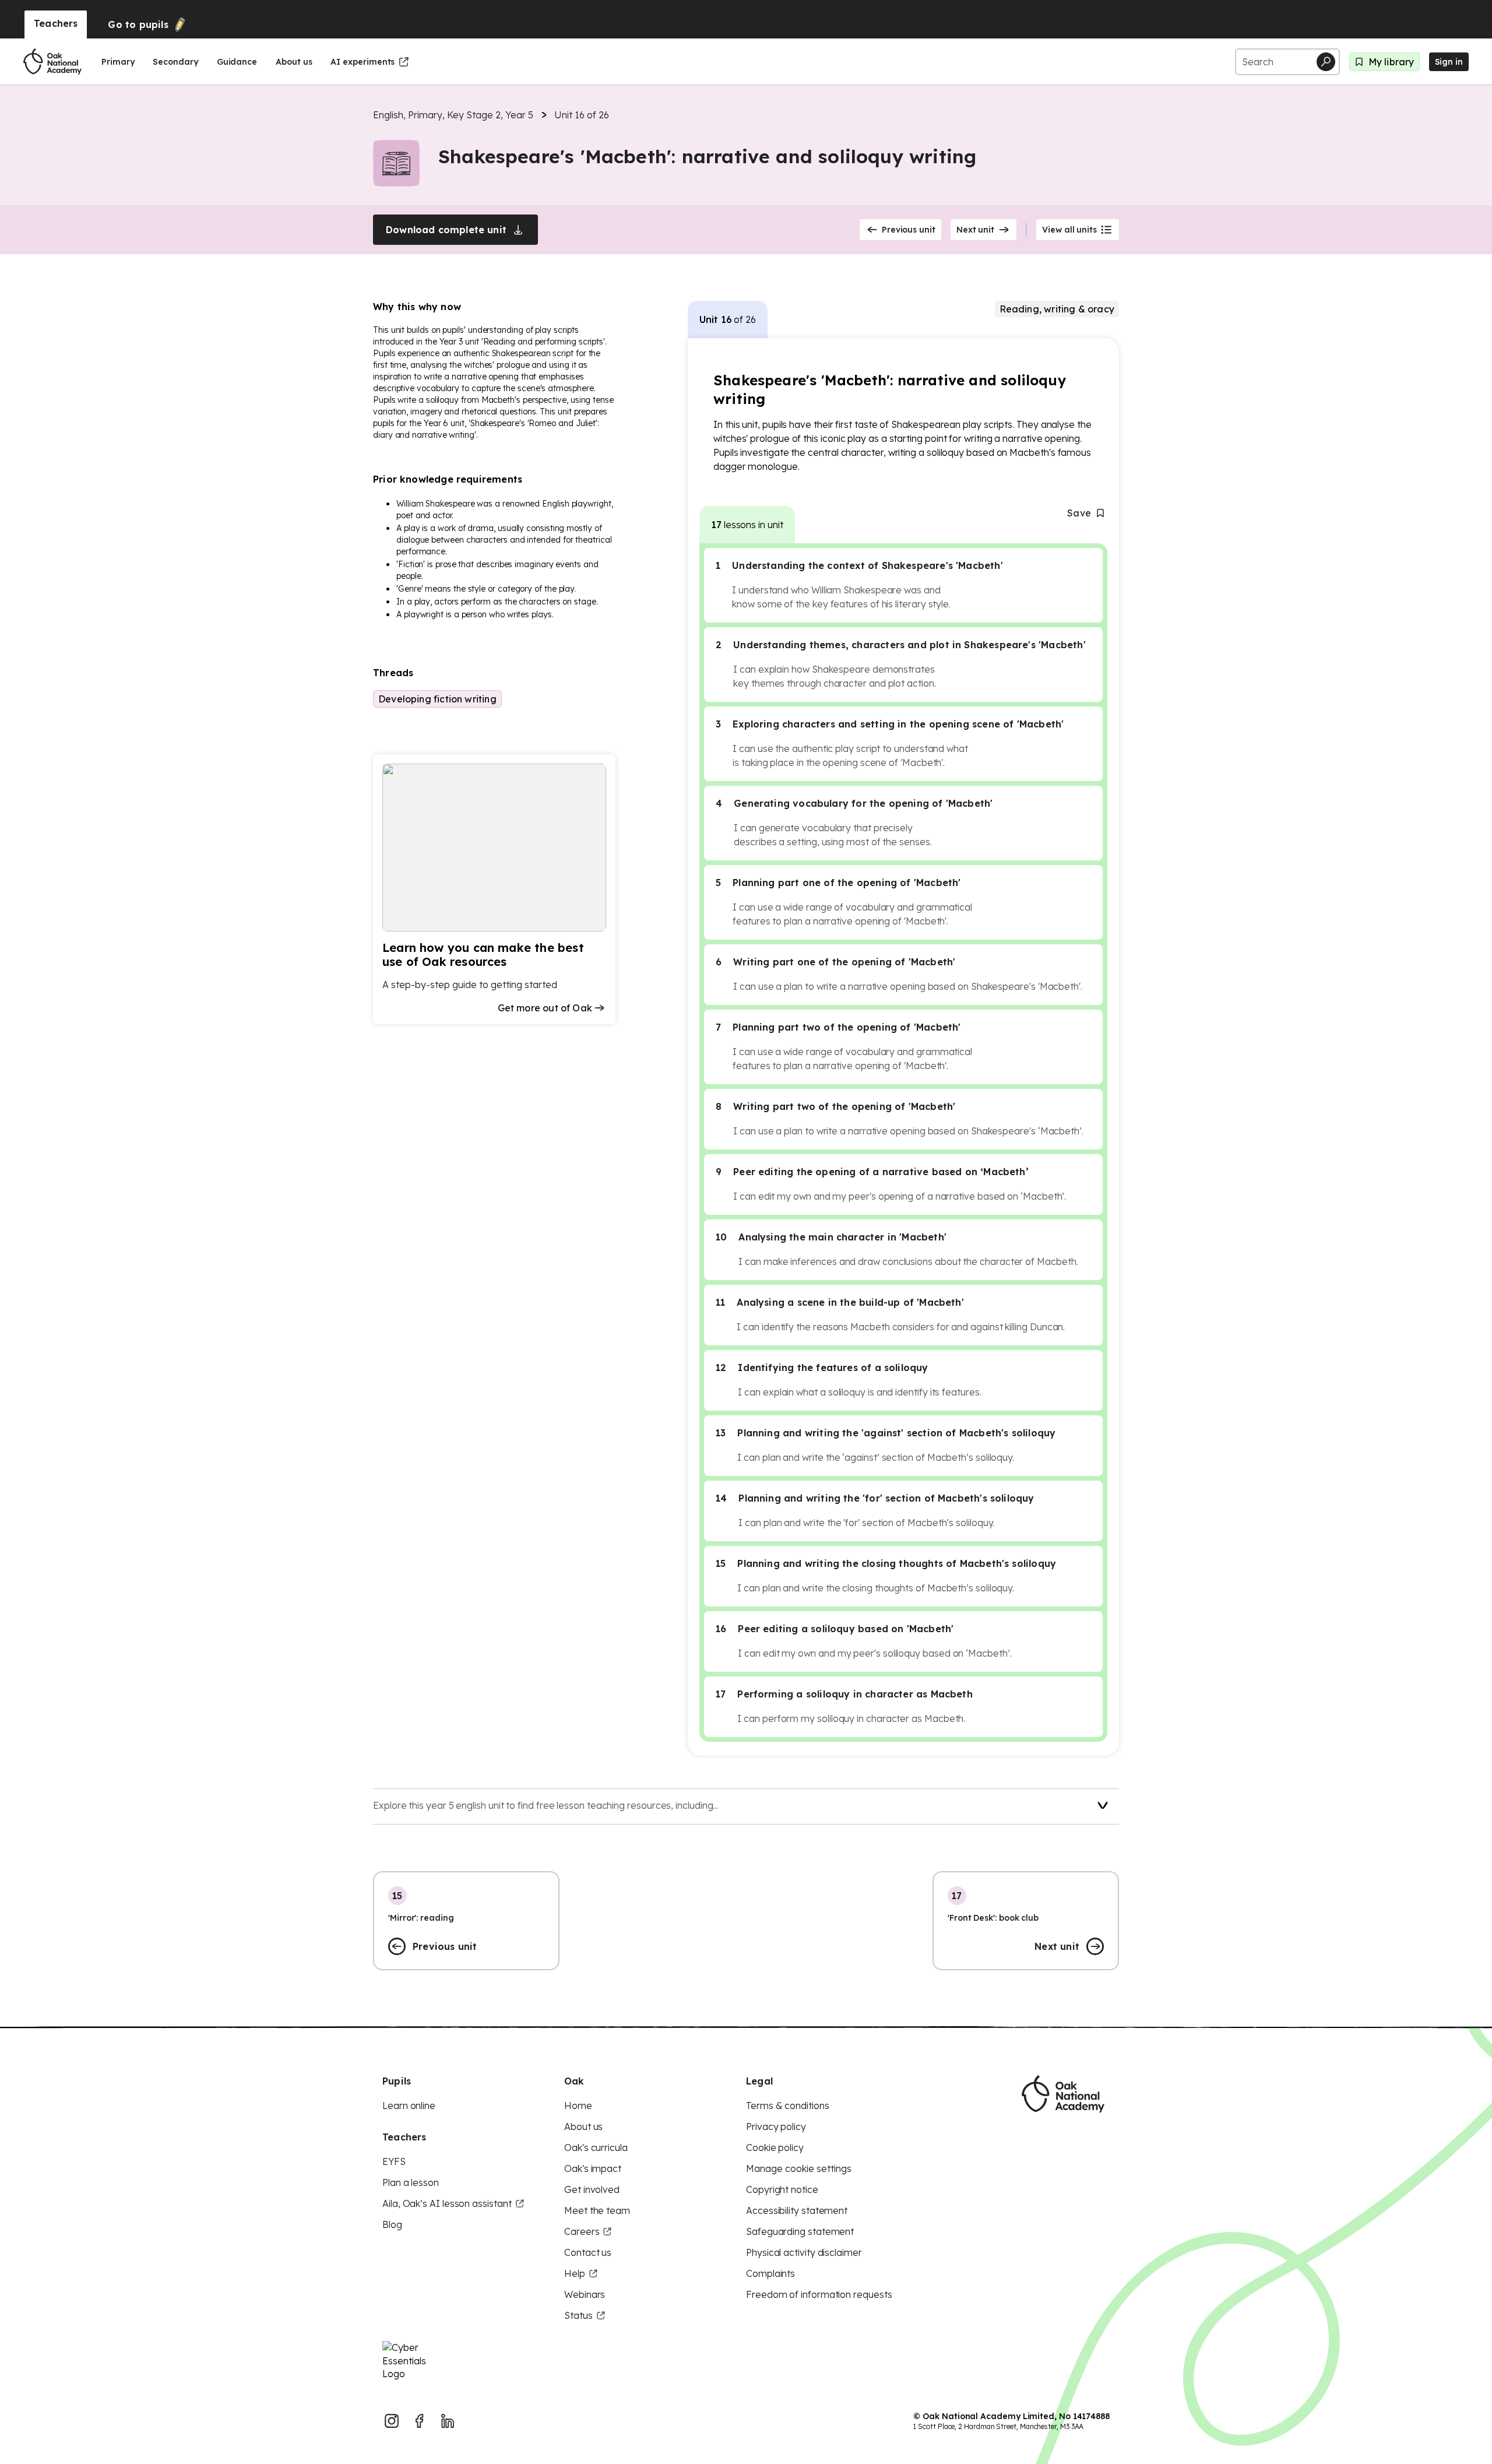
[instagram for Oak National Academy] (392, 2421)
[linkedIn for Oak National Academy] (448, 2421)
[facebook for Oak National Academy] (420, 2421)
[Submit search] (1326, 62)
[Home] (52, 62)
